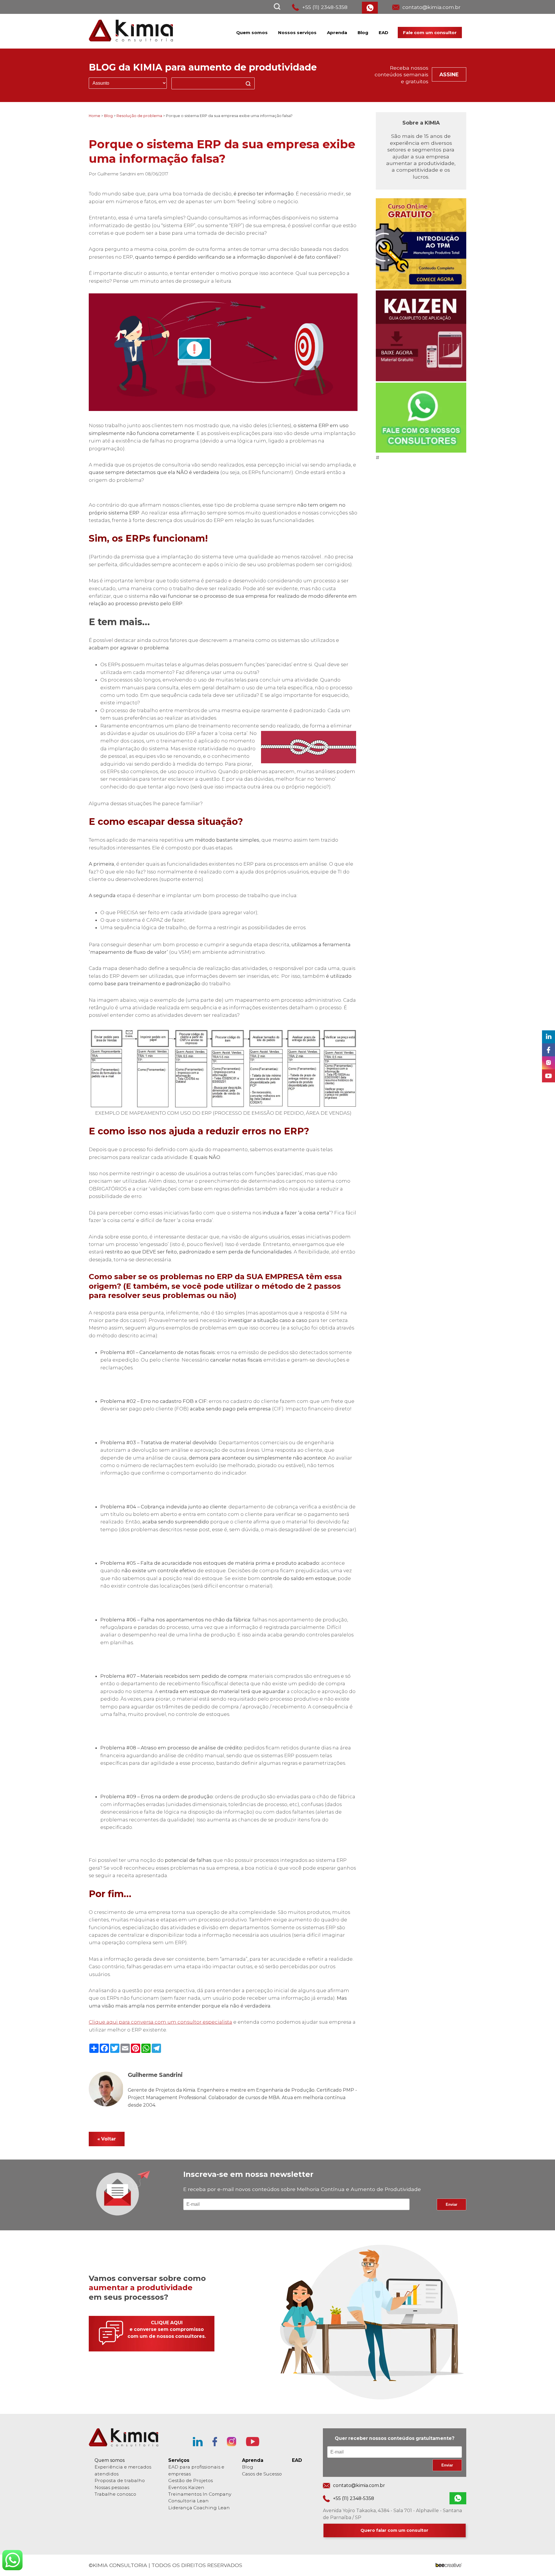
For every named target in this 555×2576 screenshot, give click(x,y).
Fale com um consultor (430, 33)
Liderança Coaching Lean (199, 2508)
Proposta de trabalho (120, 2480)
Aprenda (337, 33)
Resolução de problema (139, 116)
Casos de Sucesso (262, 2474)
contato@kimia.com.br (431, 7)
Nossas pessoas (112, 2487)
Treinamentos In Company (200, 2494)
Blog (363, 33)
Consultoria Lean (188, 2501)
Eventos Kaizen (186, 2487)
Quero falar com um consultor (394, 2530)
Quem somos (252, 33)
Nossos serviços (297, 33)
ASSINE (449, 74)
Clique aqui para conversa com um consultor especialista (160, 2022)
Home (95, 116)
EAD (383, 33)
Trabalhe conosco (115, 2494)
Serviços (179, 2460)
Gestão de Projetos (190, 2480)
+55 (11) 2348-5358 (325, 7)
